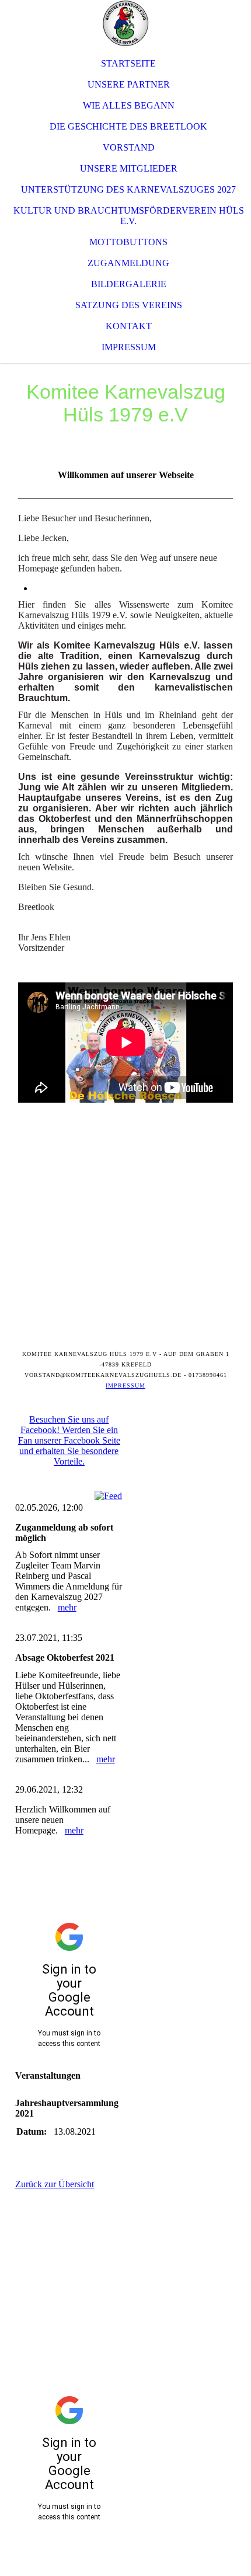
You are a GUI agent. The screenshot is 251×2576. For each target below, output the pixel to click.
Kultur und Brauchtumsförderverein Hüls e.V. (129, 216)
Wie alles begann (129, 105)
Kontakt (129, 326)
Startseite (128, 63)
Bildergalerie (129, 284)
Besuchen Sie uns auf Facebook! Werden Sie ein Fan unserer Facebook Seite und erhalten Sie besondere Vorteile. (69, 1440)
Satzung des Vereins (129, 305)
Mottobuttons (128, 242)
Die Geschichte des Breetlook (128, 126)
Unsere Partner (129, 84)
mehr (67, 1607)
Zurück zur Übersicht (55, 2184)
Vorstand (129, 147)
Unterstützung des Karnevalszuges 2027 (128, 189)
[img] (125, 23)
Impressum (129, 347)
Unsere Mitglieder (129, 168)
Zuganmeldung (128, 263)
